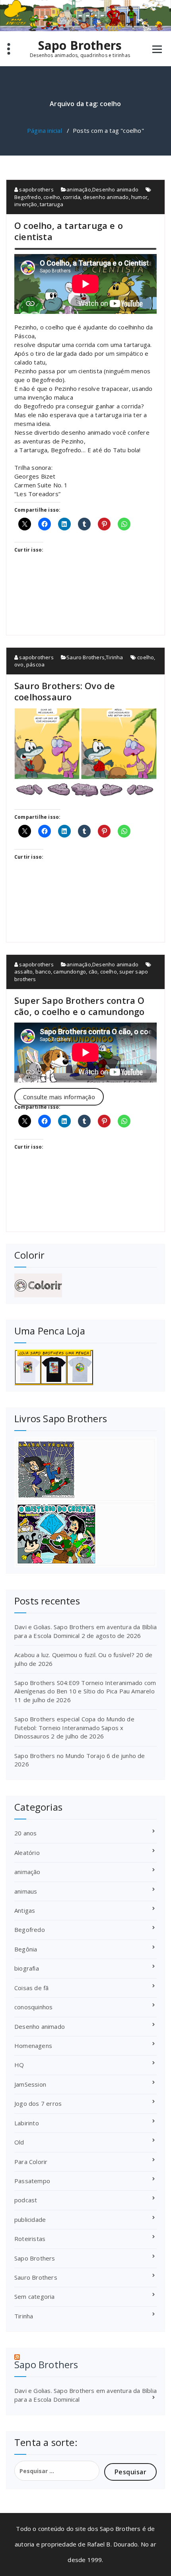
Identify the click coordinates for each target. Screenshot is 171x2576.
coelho (52, 197)
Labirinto (27, 2123)
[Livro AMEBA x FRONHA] (85, 1470)
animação (79, 189)
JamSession (30, 2084)
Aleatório (27, 1853)
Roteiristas (30, 2239)
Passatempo (32, 2181)
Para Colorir (31, 2162)
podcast (26, 2200)
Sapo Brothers (80, 45)
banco (43, 972)
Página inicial (45, 130)
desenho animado (106, 197)
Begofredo (28, 197)
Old (19, 2142)
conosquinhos (33, 2007)
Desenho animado (115, 189)
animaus (26, 1891)
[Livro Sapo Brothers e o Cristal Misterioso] (85, 1534)
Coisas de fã (31, 1988)
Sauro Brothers (85, 657)
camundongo (70, 972)
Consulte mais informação (59, 1097)
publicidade (30, 2219)
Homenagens (33, 2046)
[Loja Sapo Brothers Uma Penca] (85, 1367)
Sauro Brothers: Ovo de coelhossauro (65, 691)
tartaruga (51, 204)
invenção (26, 204)
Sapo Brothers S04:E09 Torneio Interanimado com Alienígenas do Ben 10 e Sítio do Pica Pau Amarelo (85, 1687)
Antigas (25, 1910)
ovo (19, 664)
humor (139, 197)
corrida (72, 197)
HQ (19, 2065)
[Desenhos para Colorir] (85, 1285)
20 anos (25, 1833)
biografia (27, 1968)
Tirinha (114, 657)
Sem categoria (35, 2296)
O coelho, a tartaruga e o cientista (69, 231)
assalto (23, 972)
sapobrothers (36, 189)
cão (93, 972)
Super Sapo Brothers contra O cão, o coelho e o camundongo (80, 1006)
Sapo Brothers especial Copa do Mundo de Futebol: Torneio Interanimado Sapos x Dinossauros (74, 1728)
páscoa (35, 664)
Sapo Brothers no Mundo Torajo (60, 1756)
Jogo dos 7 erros (38, 2103)
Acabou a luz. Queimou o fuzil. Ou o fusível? (74, 1655)
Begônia (26, 1949)
